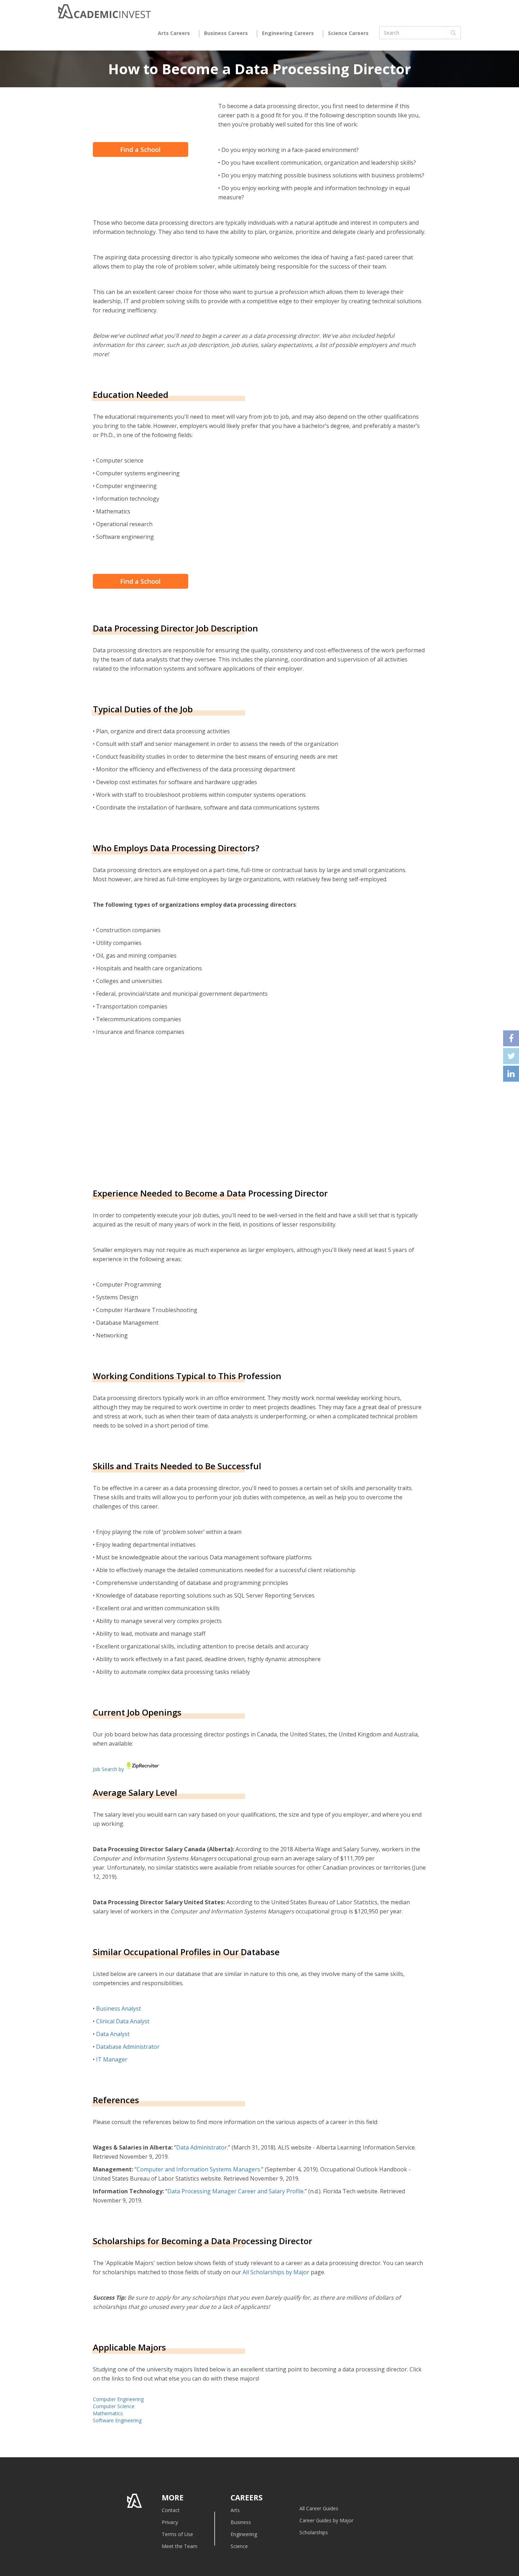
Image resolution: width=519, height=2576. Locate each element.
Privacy (170, 2522)
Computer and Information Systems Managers (198, 2169)
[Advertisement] (152, 1111)
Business (241, 2522)
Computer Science (114, 2406)
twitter (511, 1056)
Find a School (140, 149)
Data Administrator (202, 2147)
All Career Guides (319, 2508)
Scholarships (314, 2532)
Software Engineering (117, 2420)
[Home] (105, 13)
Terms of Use (177, 2534)
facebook (511, 1038)
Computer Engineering (118, 2399)
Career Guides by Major (326, 2520)
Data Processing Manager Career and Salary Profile (235, 2191)
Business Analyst (118, 2009)
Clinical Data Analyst (123, 2021)
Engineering (244, 2534)
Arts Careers (174, 33)
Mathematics (108, 2413)
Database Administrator (128, 2047)
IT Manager (112, 2059)
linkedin (511, 1074)
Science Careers (348, 33)
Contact (171, 2510)
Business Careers (226, 33)
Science (239, 2546)
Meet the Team (180, 2546)
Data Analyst (113, 2034)
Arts (235, 2510)
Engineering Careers (288, 33)
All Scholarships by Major (276, 2272)
